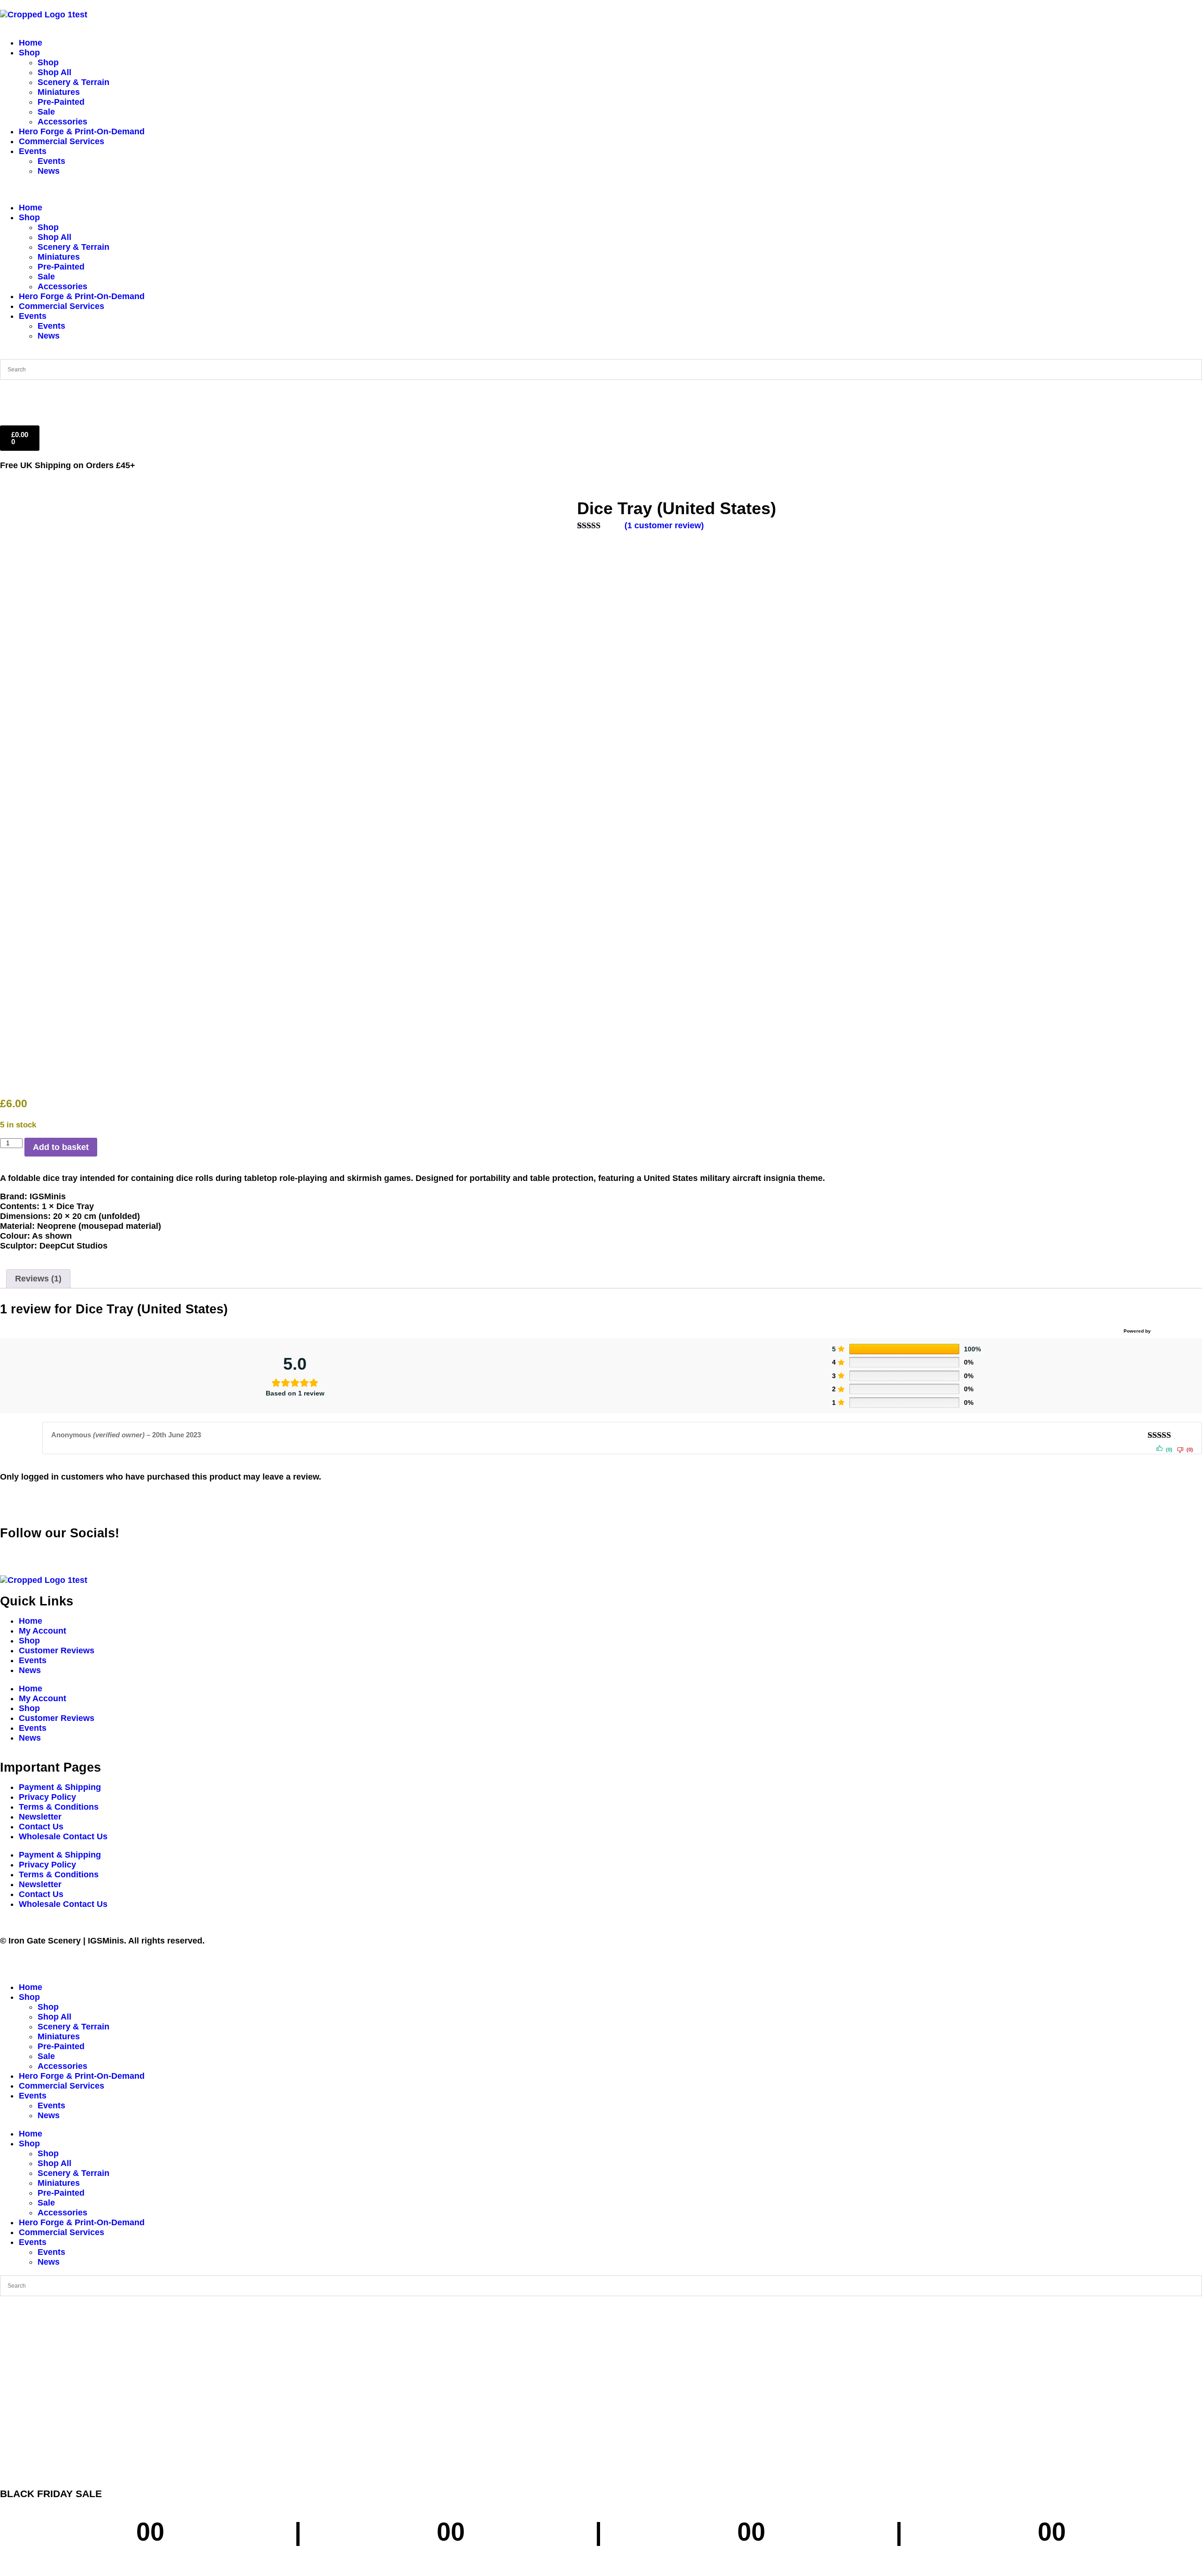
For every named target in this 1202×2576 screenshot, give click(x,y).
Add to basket (61, 1147)
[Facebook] (12, 1551)
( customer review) (664, 525)
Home (31, 43)
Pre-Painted (61, 102)
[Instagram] (63, 1551)
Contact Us (41, 1827)
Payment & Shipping (60, 1787)
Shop (29, 53)
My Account (42, 1631)
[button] (601, 189)
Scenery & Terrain (73, 82)
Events (33, 151)
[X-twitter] (38, 1551)
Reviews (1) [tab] (38, 1279)
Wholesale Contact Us (63, 1836)
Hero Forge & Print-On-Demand (82, 131)
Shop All (54, 72)
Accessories (62, 122)
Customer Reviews (57, 1650)
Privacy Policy (47, 1797)
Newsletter (40, 1817)
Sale (46, 112)
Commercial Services (62, 141)
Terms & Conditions (59, 1807)
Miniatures (59, 92)
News (49, 171)
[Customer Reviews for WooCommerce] (1175, 1331)
